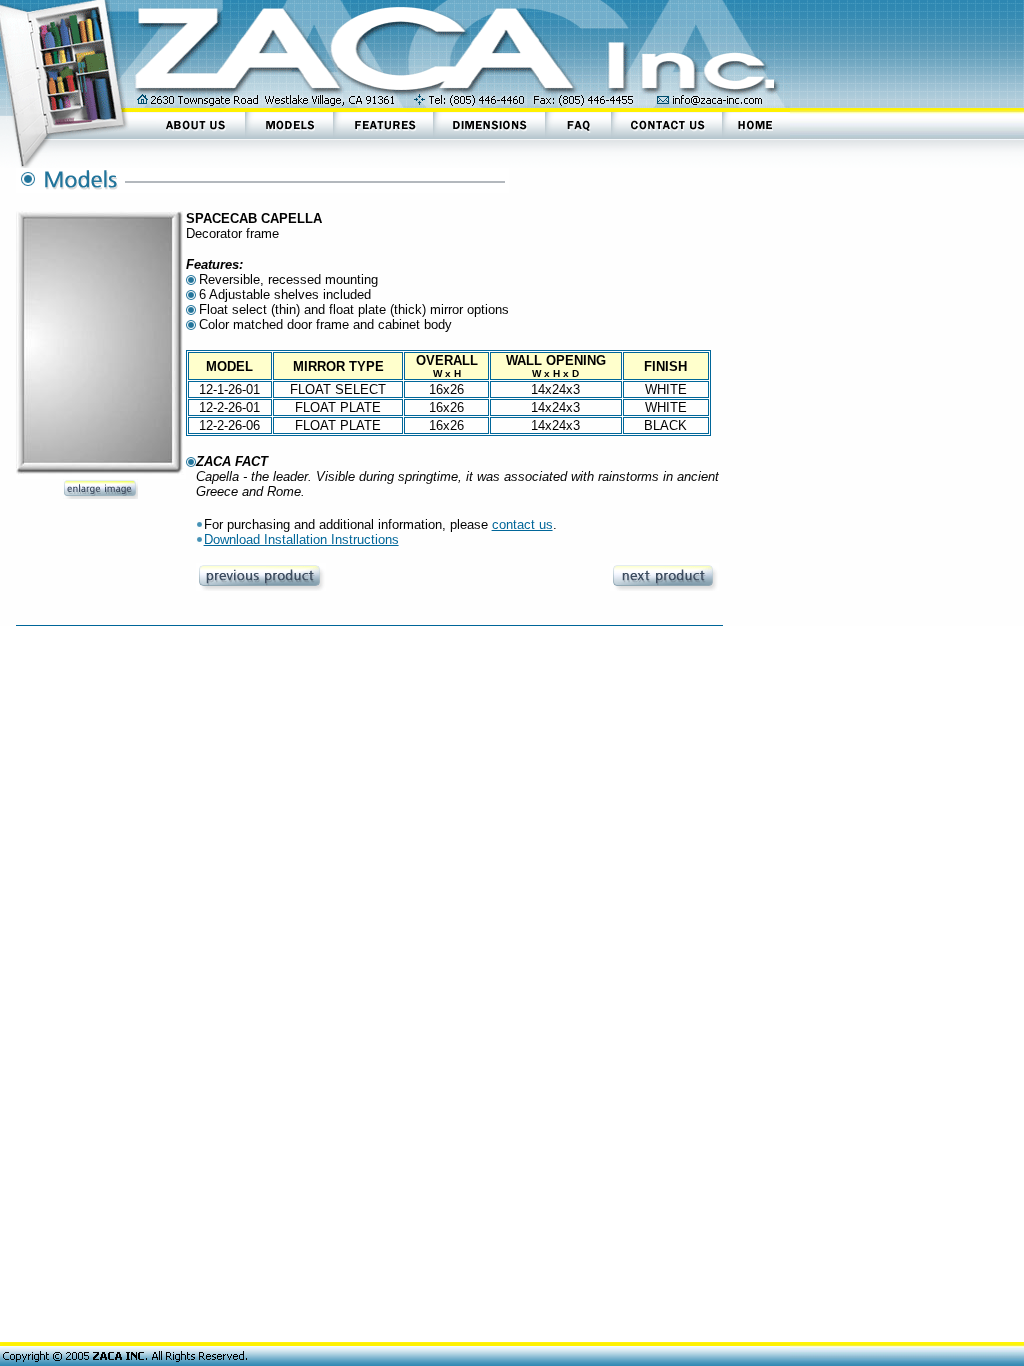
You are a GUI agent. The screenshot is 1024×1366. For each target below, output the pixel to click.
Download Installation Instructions (301, 539)
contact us (522, 524)
